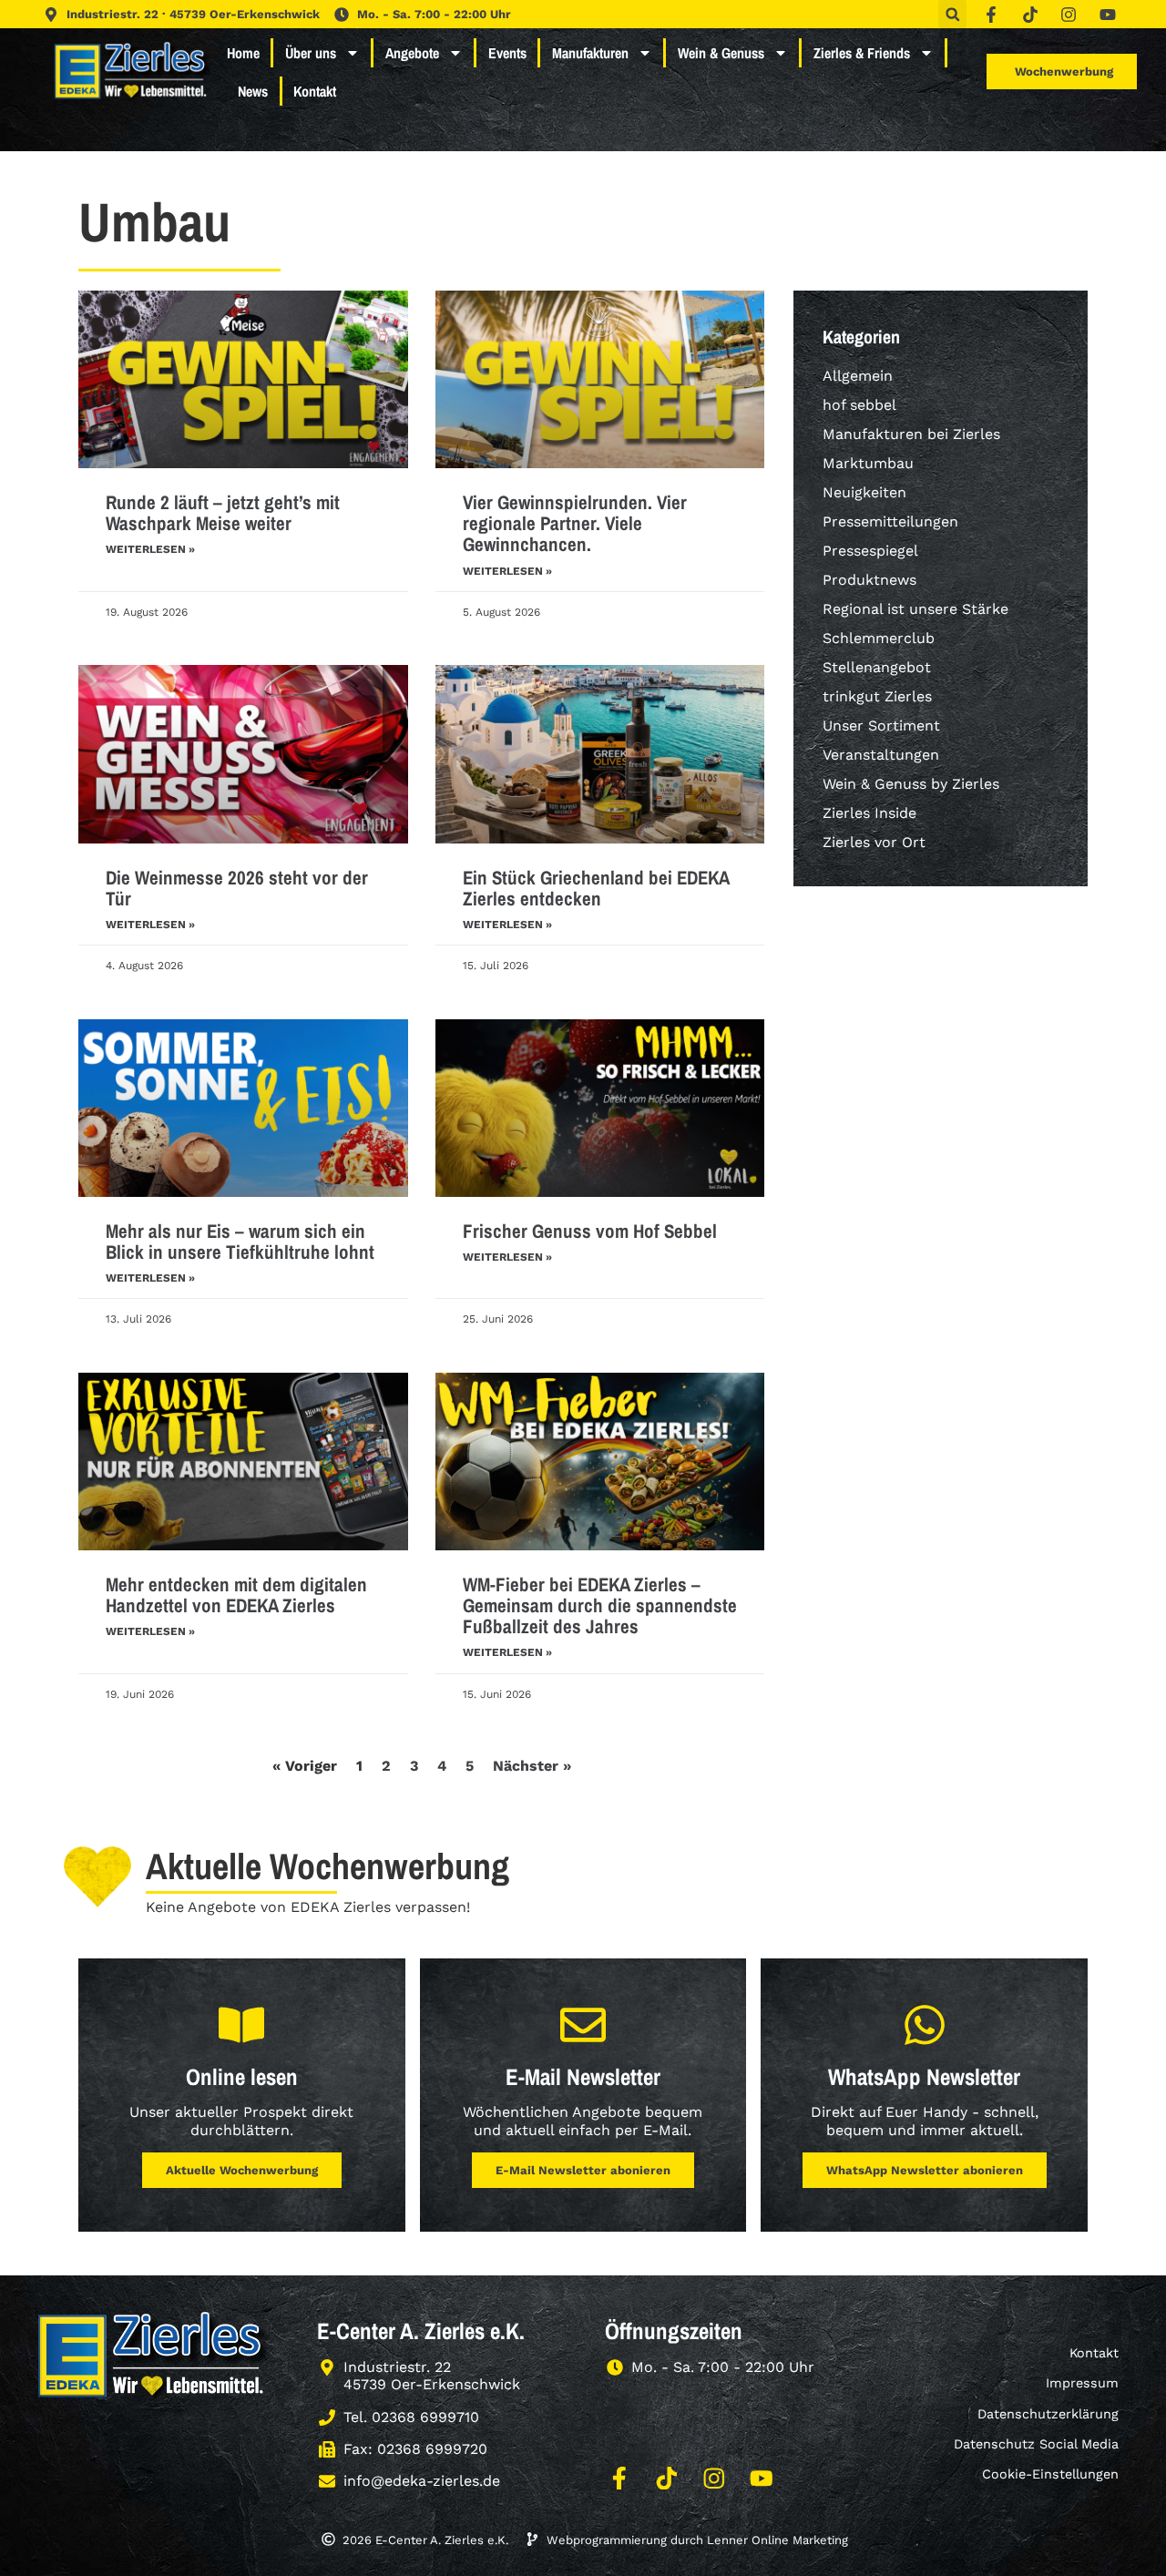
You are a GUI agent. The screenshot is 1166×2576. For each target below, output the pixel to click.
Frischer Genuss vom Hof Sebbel (590, 1231)
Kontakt (315, 91)
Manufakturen (590, 53)
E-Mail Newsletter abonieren (583, 2170)
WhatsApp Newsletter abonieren (925, 2170)
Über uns (311, 53)
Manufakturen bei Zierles (911, 434)
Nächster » (532, 1766)
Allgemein (858, 376)
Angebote (412, 53)
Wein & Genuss (721, 53)
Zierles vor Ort (874, 842)
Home (243, 53)
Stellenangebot (877, 667)
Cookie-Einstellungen (1050, 2474)
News (253, 91)
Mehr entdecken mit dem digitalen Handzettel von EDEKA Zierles (236, 1595)
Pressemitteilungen (890, 521)
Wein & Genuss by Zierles (911, 784)
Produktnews (869, 580)
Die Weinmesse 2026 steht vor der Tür (237, 888)
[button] (952, 14)
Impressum (1082, 2383)
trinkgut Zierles (877, 696)
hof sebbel (859, 405)
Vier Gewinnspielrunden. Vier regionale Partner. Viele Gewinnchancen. (575, 523)
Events (507, 53)
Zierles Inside (869, 813)
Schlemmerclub (879, 638)
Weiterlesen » (150, 549)
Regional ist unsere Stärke (915, 609)
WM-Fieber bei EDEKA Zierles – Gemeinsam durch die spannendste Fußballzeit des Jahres (600, 1605)
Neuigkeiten (864, 492)
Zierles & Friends (862, 53)
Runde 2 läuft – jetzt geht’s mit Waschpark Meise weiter (223, 513)
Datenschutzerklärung (1048, 2414)
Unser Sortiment (881, 726)
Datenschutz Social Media (1036, 2444)
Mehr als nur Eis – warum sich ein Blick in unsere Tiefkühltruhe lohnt (240, 1242)
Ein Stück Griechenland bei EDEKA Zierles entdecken (596, 888)
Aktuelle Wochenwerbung (242, 2170)
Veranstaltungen (881, 755)
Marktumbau (868, 463)
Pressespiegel (870, 551)
